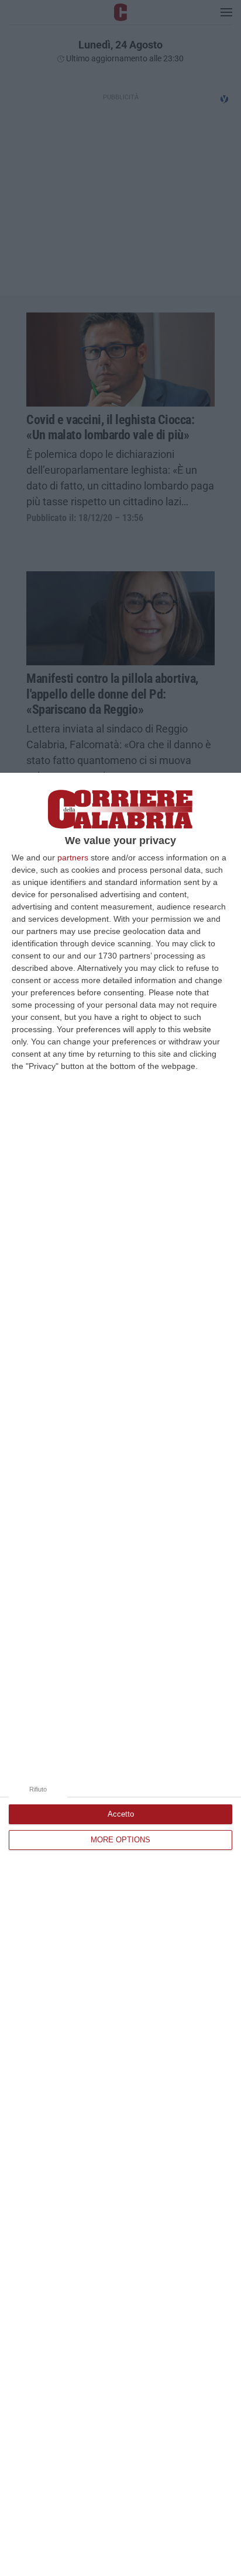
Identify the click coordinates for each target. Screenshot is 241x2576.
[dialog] (120, 1674)
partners (73, 857)
